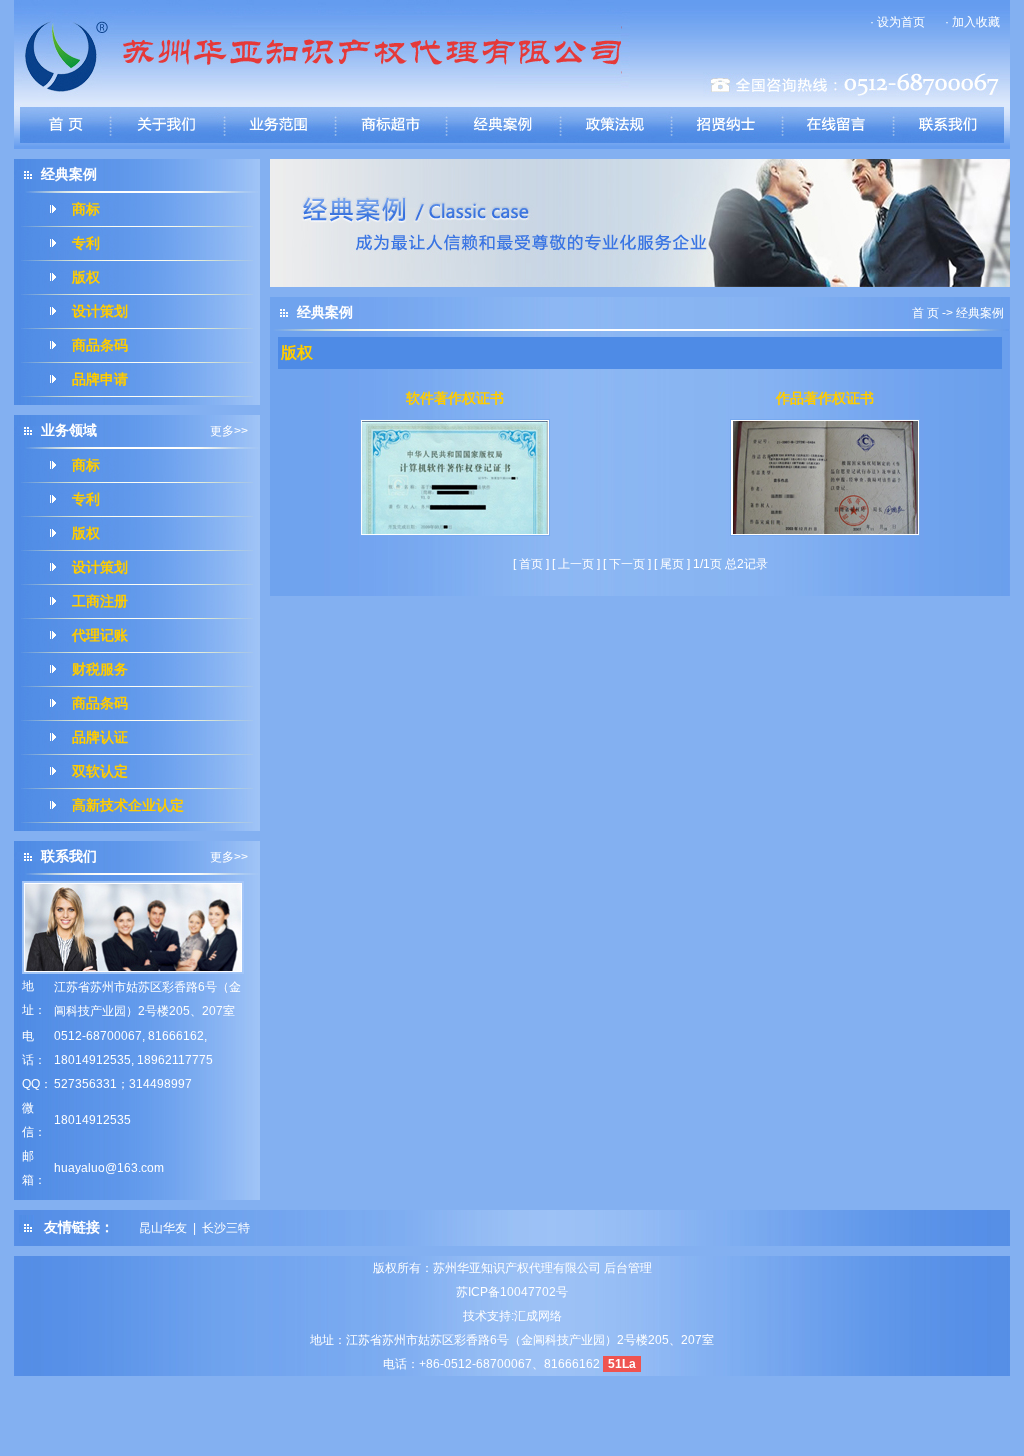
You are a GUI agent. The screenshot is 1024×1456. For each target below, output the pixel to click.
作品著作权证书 (825, 398)
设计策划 (100, 311)
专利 (86, 243)
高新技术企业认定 (128, 805)
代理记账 (100, 635)
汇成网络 (538, 1316)
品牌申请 (100, 379)
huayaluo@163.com (109, 1168)
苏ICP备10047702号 (512, 1292)
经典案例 (980, 313)
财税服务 (100, 669)
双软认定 (100, 771)
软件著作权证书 (455, 398)
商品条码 (100, 345)
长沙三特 (226, 1228)
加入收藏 (976, 22)
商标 (86, 209)
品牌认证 (100, 737)
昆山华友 (163, 1228)
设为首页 (901, 22)
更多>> (229, 431)
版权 (86, 277)
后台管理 (628, 1268)
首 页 (925, 313)
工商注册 (100, 601)
